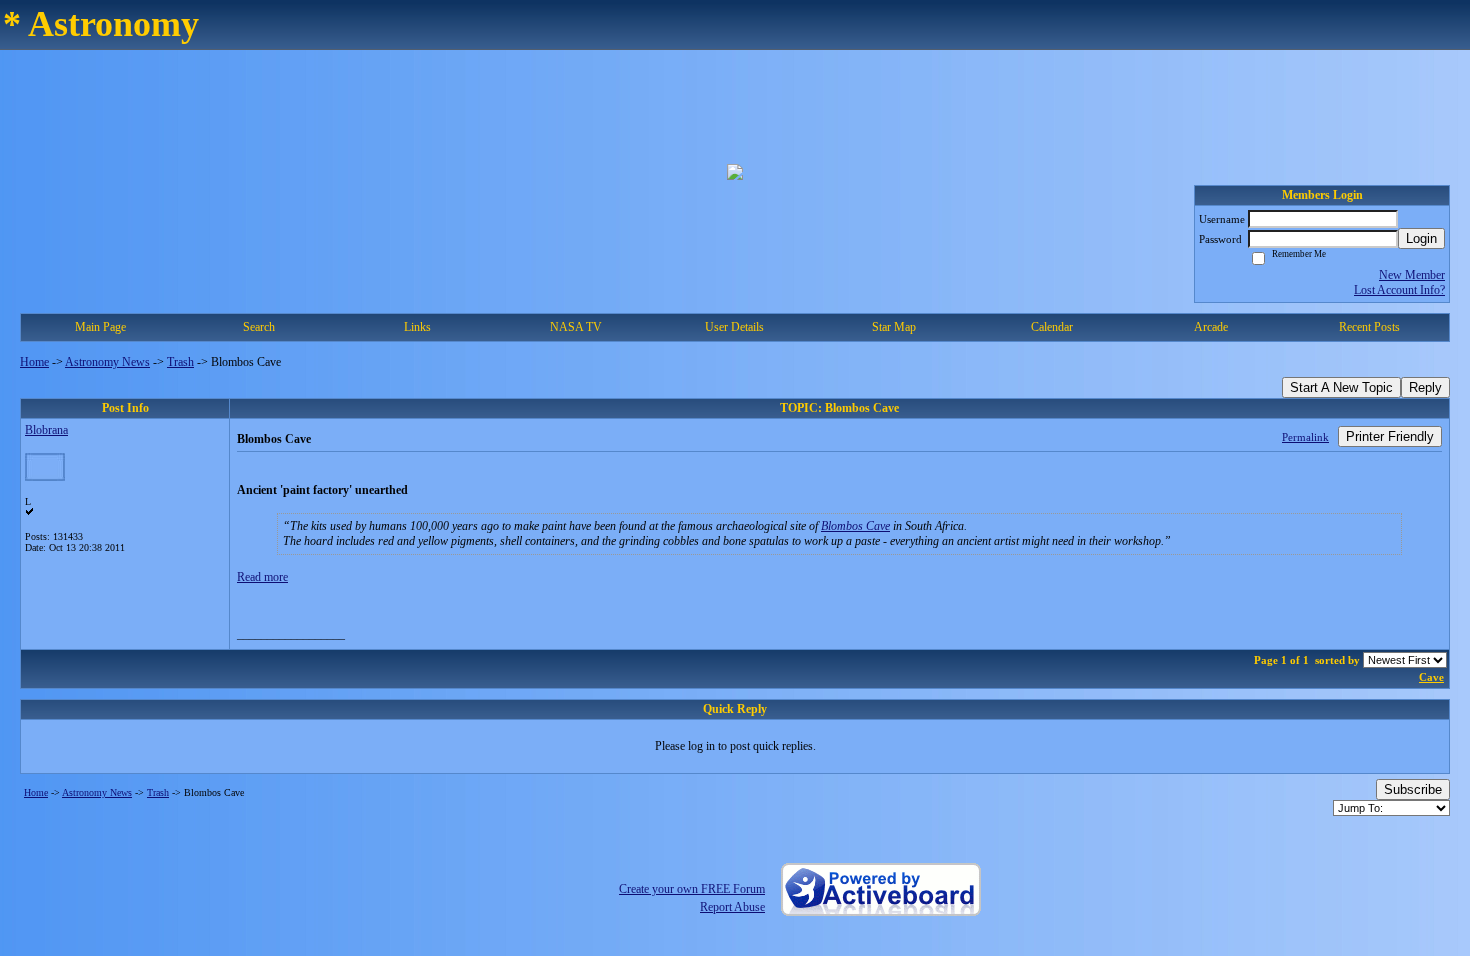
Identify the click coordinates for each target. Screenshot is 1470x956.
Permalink (1305, 437)
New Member (1412, 275)
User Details (734, 327)
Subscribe (1413, 789)
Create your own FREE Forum (692, 889)
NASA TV (576, 327)
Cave (1431, 677)
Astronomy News (107, 362)
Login (1421, 238)
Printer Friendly (1390, 436)
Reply (1425, 387)
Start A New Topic (1341, 387)
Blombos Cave (855, 526)
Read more (262, 577)
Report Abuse (732, 907)
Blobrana (46, 430)
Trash (180, 362)
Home (34, 362)
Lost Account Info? (1399, 290)
